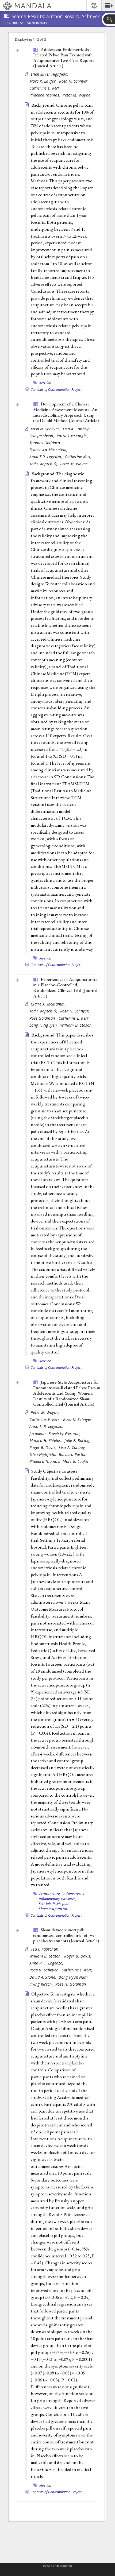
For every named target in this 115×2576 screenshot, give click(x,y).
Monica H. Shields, (46, 1440)
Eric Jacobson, (42, 436)
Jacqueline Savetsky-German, (56, 1434)
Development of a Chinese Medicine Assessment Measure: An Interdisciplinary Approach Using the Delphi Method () (66, 412)
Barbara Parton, (74, 1454)
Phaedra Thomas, (45, 95)
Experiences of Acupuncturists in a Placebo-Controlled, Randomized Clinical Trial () (65, 988)
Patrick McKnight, (73, 436)
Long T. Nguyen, (44, 1025)
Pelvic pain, (62, 1904)
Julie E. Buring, (78, 1440)
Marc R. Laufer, (44, 81)
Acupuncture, (50, 1894)
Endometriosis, (73, 1894)
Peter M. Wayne (76, 95)
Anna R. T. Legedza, (47, 1963)
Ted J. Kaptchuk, (44, 464)
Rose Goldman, (43, 1018)
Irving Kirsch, (42, 1984)
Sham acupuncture (54, 1909)
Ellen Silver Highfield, (50, 74)
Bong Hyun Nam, (74, 1977)
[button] (108, 6)
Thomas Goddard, (46, 443)
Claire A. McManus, (48, 1004)
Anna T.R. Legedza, (46, 457)
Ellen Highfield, (43, 1454)
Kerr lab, (45, 1904)
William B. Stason (76, 1025)
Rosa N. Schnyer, (74, 81)
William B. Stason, (46, 1956)
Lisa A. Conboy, (77, 429)
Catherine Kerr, (79, 457)
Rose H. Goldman (71, 1984)
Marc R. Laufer (76, 1461)
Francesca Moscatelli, (49, 450)
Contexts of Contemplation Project (56, 389)
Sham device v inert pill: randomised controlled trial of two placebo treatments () (66, 1935)
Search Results (36, 23)
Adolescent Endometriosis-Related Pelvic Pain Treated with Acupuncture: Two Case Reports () (64, 58)
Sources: (15, 23)
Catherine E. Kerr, (46, 88)
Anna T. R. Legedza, (47, 1426)
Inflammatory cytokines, (58, 1899)
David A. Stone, (43, 1977)
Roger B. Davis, (43, 1447)
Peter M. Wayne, (46, 1412)
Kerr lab (45, 383)
